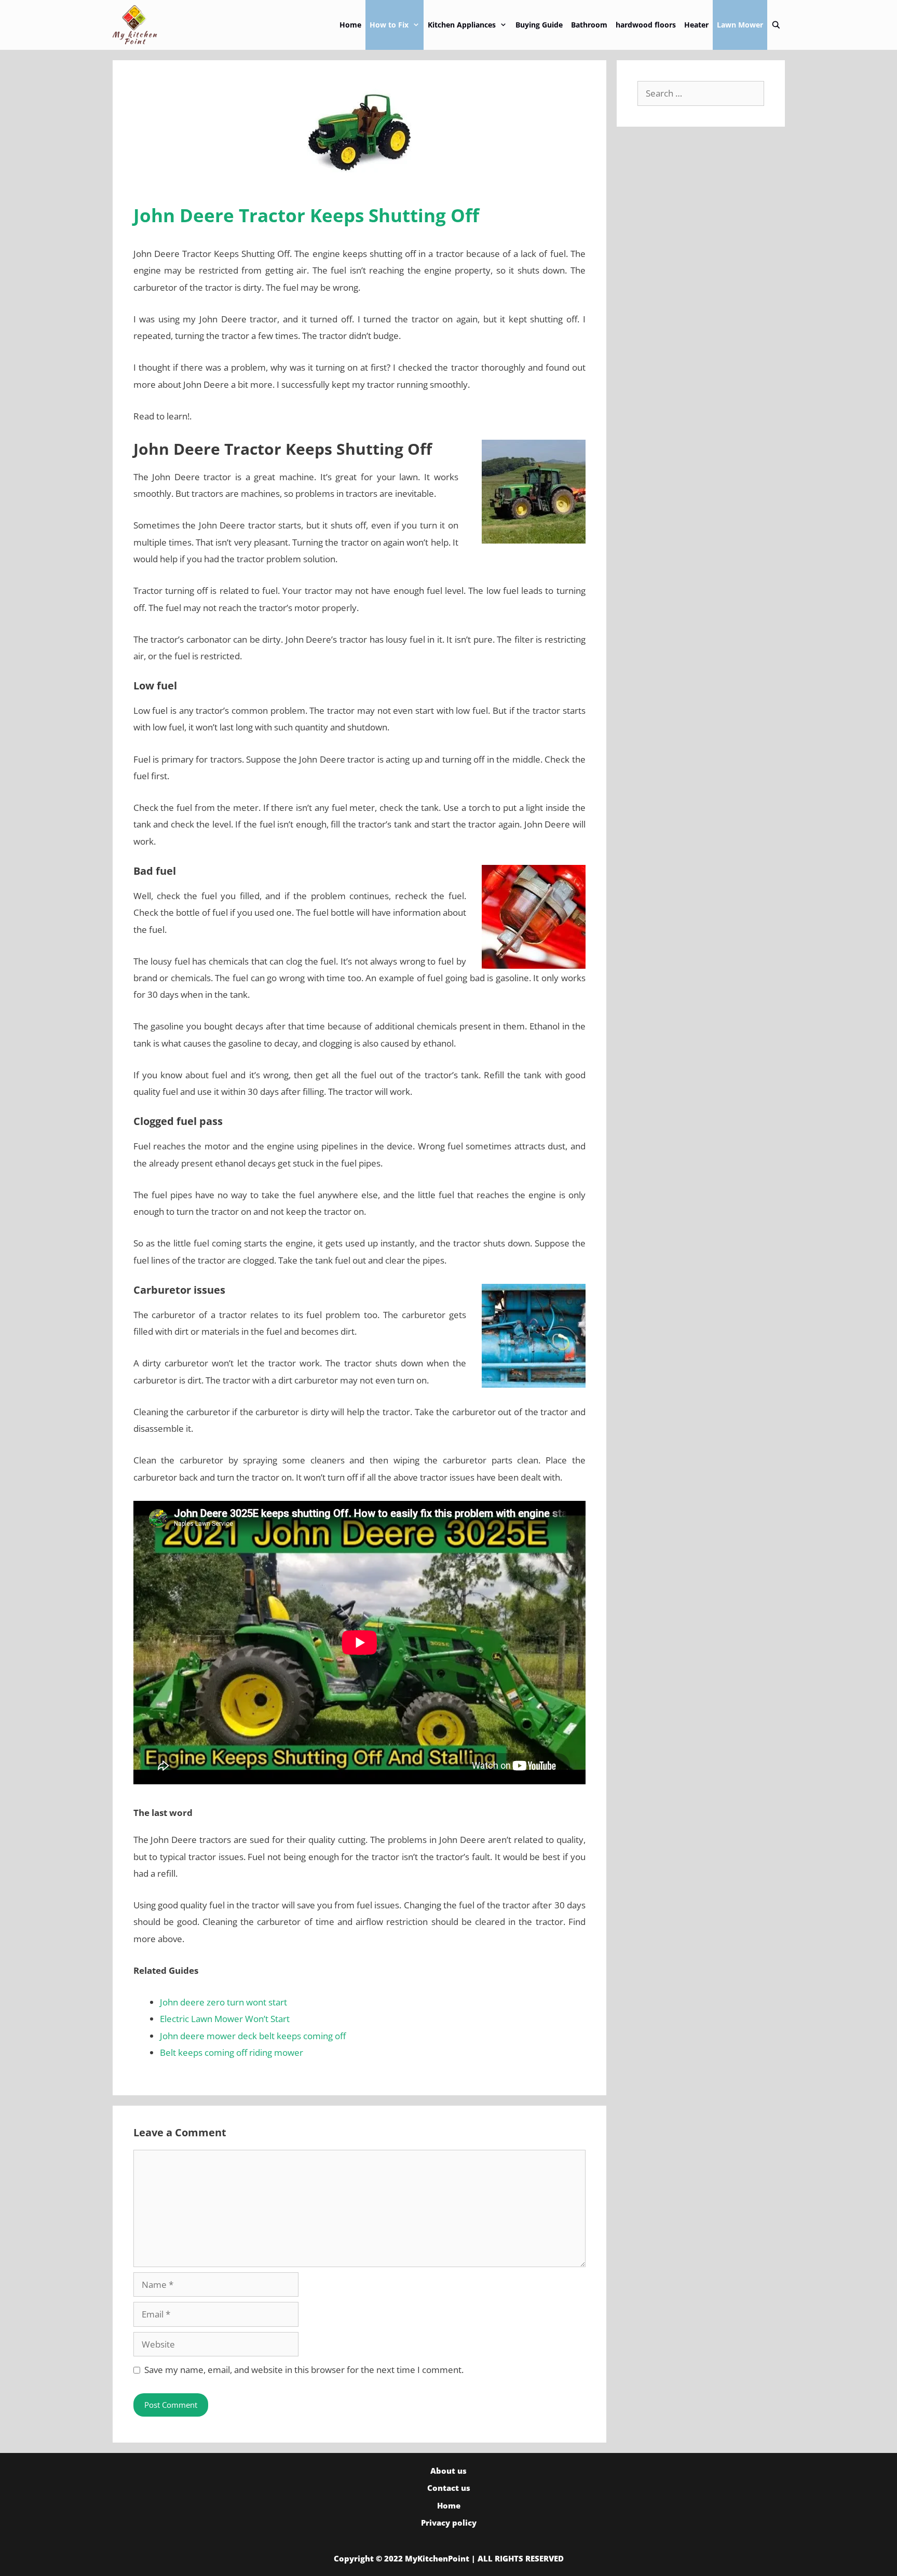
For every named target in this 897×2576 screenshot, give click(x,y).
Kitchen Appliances (462, 25)
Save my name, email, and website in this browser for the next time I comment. (304, 2370)
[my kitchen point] (138, 25)
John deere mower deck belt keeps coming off (253, 2036)
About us (448, 2471)
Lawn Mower (740, 25)
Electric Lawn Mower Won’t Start (225, 2019)
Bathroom (589, 25)
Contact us (449, 2488)
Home (350, 25)
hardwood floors (646, 25)
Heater (696, 25)
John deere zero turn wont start (223, 2002)
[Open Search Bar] (776, 25)
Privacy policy (449, 2523)
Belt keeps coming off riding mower (232, 2052)
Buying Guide (539, 25)
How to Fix (389, 25)
